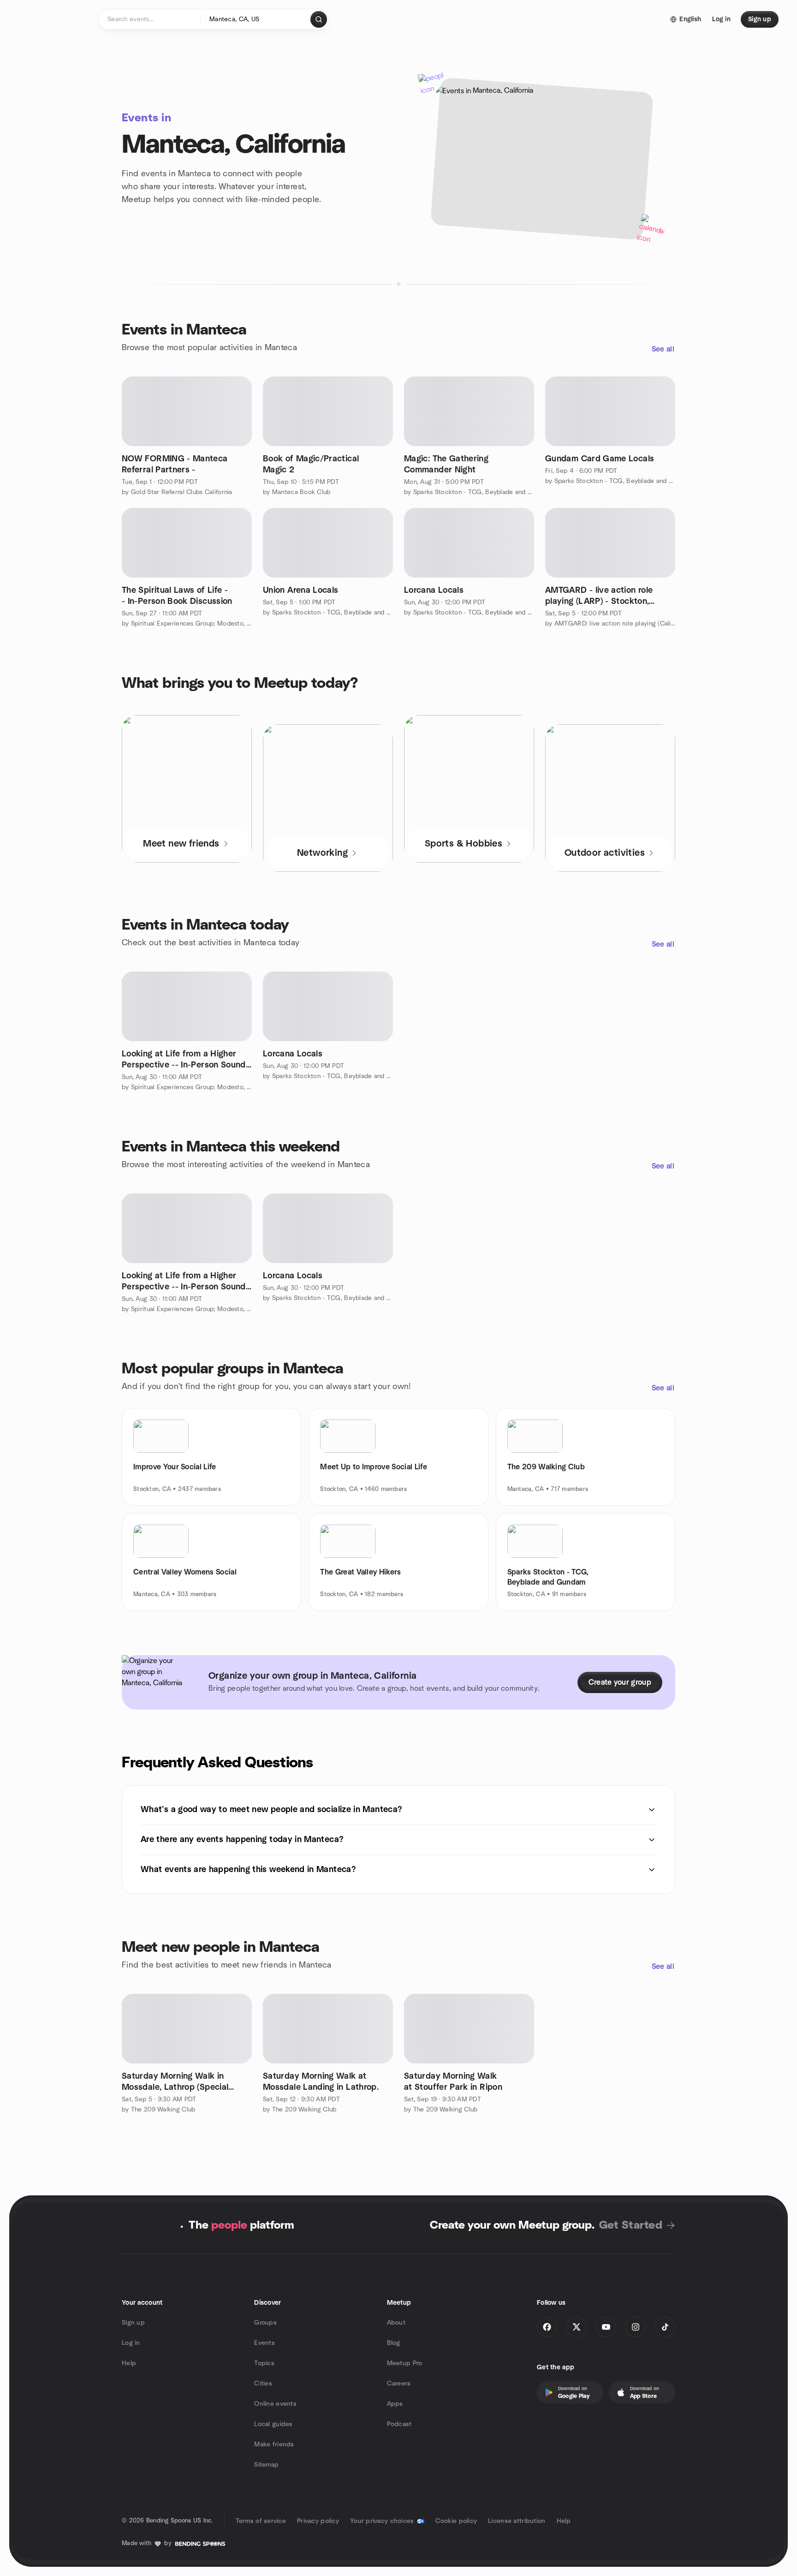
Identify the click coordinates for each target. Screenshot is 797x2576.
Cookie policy (456, 2521)
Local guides (273, 2424)
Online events (275, 2404)
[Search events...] (319, 19)
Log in (131, 2343)
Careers (399, 2384)
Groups (265, 2323)
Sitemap (266, 2465)
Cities (263, 2384)
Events (265, 2343)
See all (663, 349)
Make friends (274, 2445)
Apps (395, 2404)
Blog (394, 2343)
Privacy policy (318, 2521)
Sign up (133, 2323)
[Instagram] (636, 2327)
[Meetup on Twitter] (577, 2327)
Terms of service (261, 2521)
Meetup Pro (405, 2363)
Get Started (631, 2225)
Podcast (399, 2424)
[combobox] (256, 19)
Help (129, 2363)
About (396, 2323)
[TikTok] (665, 2327)
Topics (264, 2363)
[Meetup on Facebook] (547, 2327)
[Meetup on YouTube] (606, 2327)
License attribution (517, 2521)
